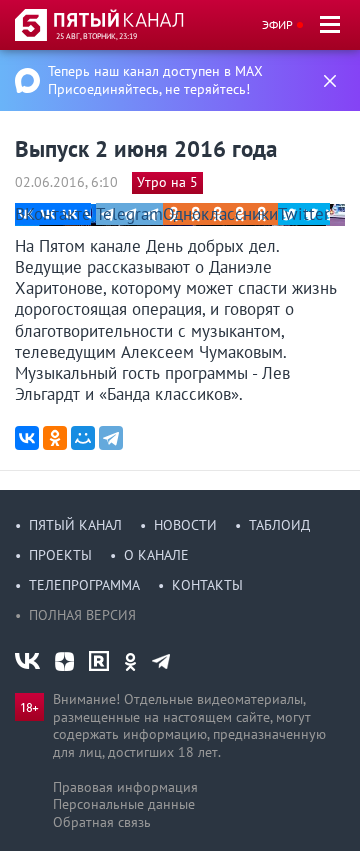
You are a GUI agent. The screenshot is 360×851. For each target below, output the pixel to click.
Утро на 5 (167, 182)
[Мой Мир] (83, 438)
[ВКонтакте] (27, 438)
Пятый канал (75, 525)
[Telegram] (111, 438)
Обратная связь (102, 822)
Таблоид (279, 525)
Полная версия (82, 615)
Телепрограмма (84, 585)
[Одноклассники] (55, 438)
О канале (156, 555)
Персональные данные (124, 804)
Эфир (277, 24)
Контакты (207, 585)
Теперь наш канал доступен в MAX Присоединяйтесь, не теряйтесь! (155, 80)
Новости (185, 525)
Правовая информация (125, 787)
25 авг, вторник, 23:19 (96, 36)
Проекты (60, 555)
